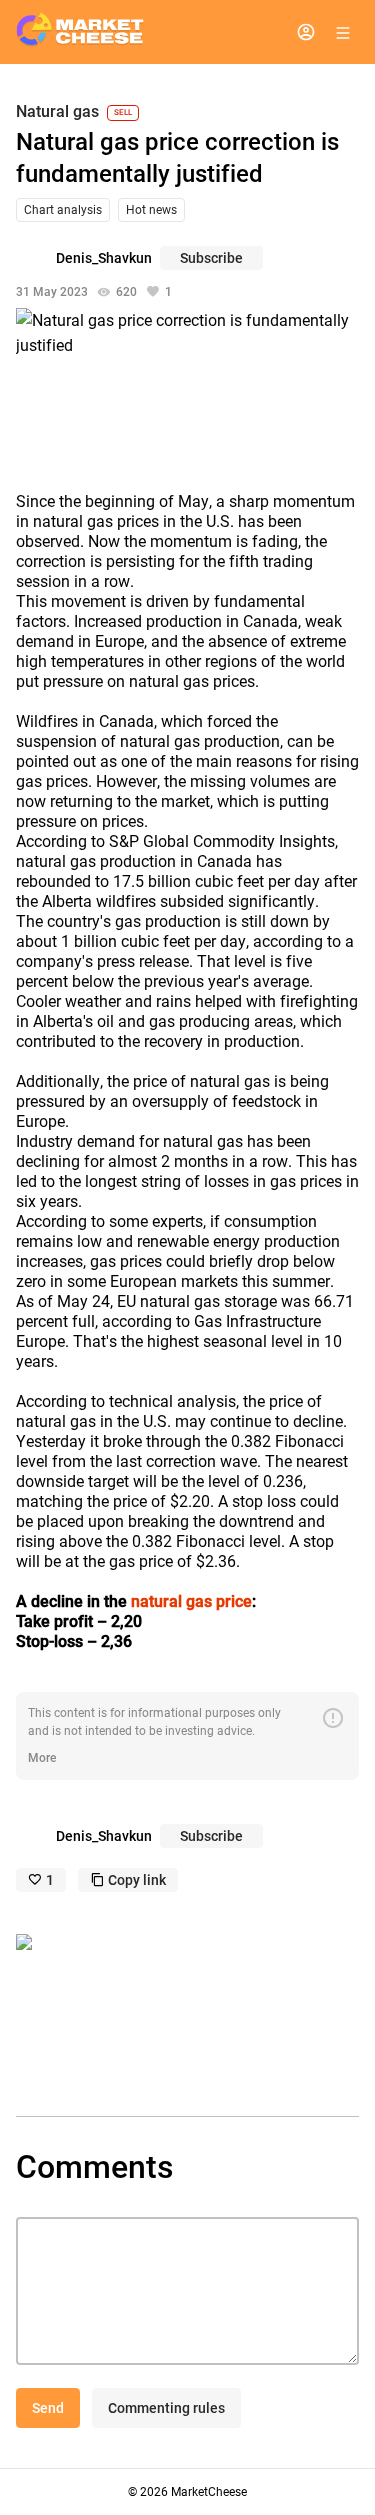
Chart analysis (63, 210)
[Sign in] (306, 32)
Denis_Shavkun (104, 258)
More (42, 1758)
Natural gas (57, 112)
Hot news (151, 210)
